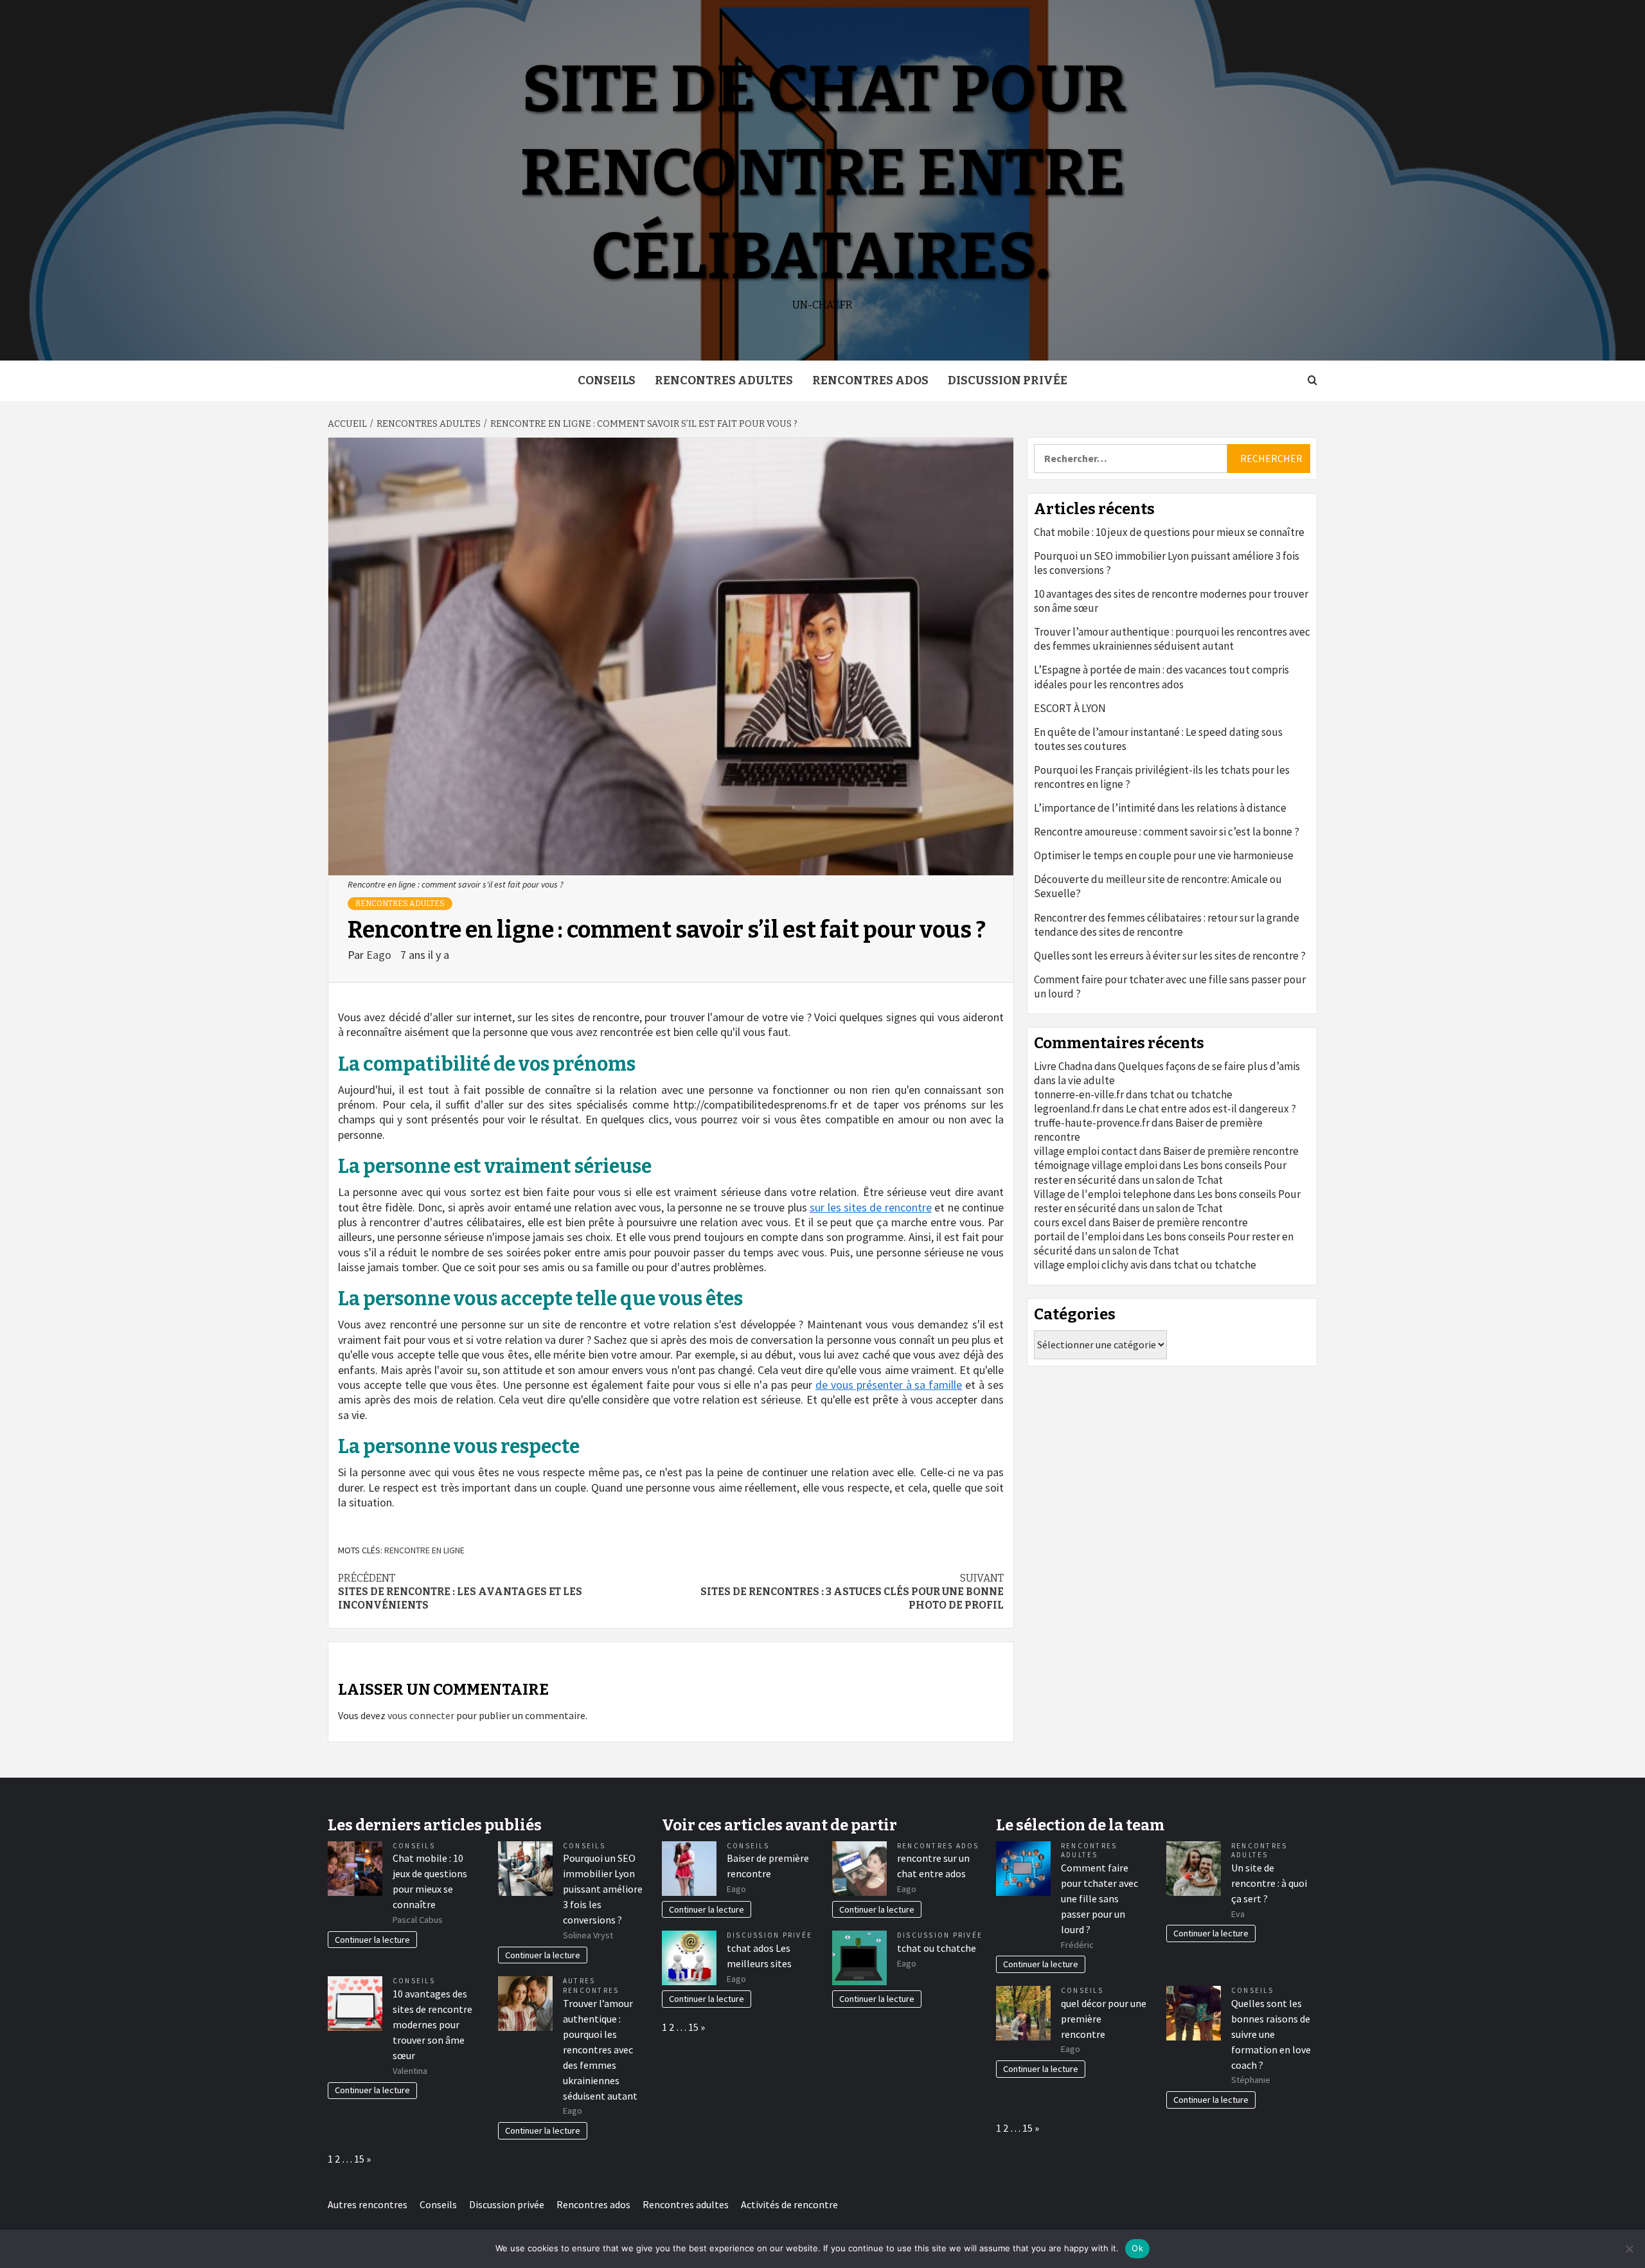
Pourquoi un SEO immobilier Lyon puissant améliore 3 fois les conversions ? (1167, 563)
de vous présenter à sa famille (889, 1385)
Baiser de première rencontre (1231, 1151)
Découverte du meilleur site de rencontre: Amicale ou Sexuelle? (1158, 886)
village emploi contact (1086, 1151)
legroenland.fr (1067, 1109)
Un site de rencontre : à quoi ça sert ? (1269, 1883)
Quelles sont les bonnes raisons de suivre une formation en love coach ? (1271, 2034)
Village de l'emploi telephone (1103, 1194)
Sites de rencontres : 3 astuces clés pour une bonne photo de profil (852, 1592)
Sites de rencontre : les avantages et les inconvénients (460, 1592)
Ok (1137, 2248)
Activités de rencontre (789, 2204)
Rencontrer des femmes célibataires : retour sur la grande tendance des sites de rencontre (1167, 925)
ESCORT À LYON (1070, 708)
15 (359, 2159)
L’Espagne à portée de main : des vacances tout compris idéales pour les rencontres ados (1161, 677)
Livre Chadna (1063, 1066)
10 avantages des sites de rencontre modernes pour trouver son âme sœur (1171, 601)
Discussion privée (1008, 380)
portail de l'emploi (1077, 1237)
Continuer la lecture (372, 1940)
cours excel (1060, 1222)
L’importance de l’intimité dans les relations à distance (1160, 808)
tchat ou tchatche (1191, 1094)
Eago (380, 955)
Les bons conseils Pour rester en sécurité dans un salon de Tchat (1160, 1172)
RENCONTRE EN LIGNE (424, 1550)
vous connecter (421, 1715)
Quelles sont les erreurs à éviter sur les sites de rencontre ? (1170, 956)
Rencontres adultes (724, 380)
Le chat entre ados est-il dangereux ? (1211, 1109)
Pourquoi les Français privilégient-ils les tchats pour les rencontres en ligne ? (1162, 777)
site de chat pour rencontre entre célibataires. (823, 173)
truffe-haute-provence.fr (1092, 1123)
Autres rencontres (591, 1986)
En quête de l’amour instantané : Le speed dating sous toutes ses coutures (1158, 739)
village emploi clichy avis (1091, 1265)
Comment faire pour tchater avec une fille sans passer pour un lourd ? (1170, 987)
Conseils (607, 380)
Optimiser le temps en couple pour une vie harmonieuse (1164, 855)
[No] (1629, 2249)
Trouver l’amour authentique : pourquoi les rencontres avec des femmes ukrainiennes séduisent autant (1172, 639)
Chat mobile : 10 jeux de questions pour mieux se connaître (1169, 532)
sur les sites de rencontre (871, 1207)
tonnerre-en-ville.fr (1079, 1094)
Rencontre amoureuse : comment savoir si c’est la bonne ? (1167, 832)
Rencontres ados (870, 380)
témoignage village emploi (1096, 1165)
